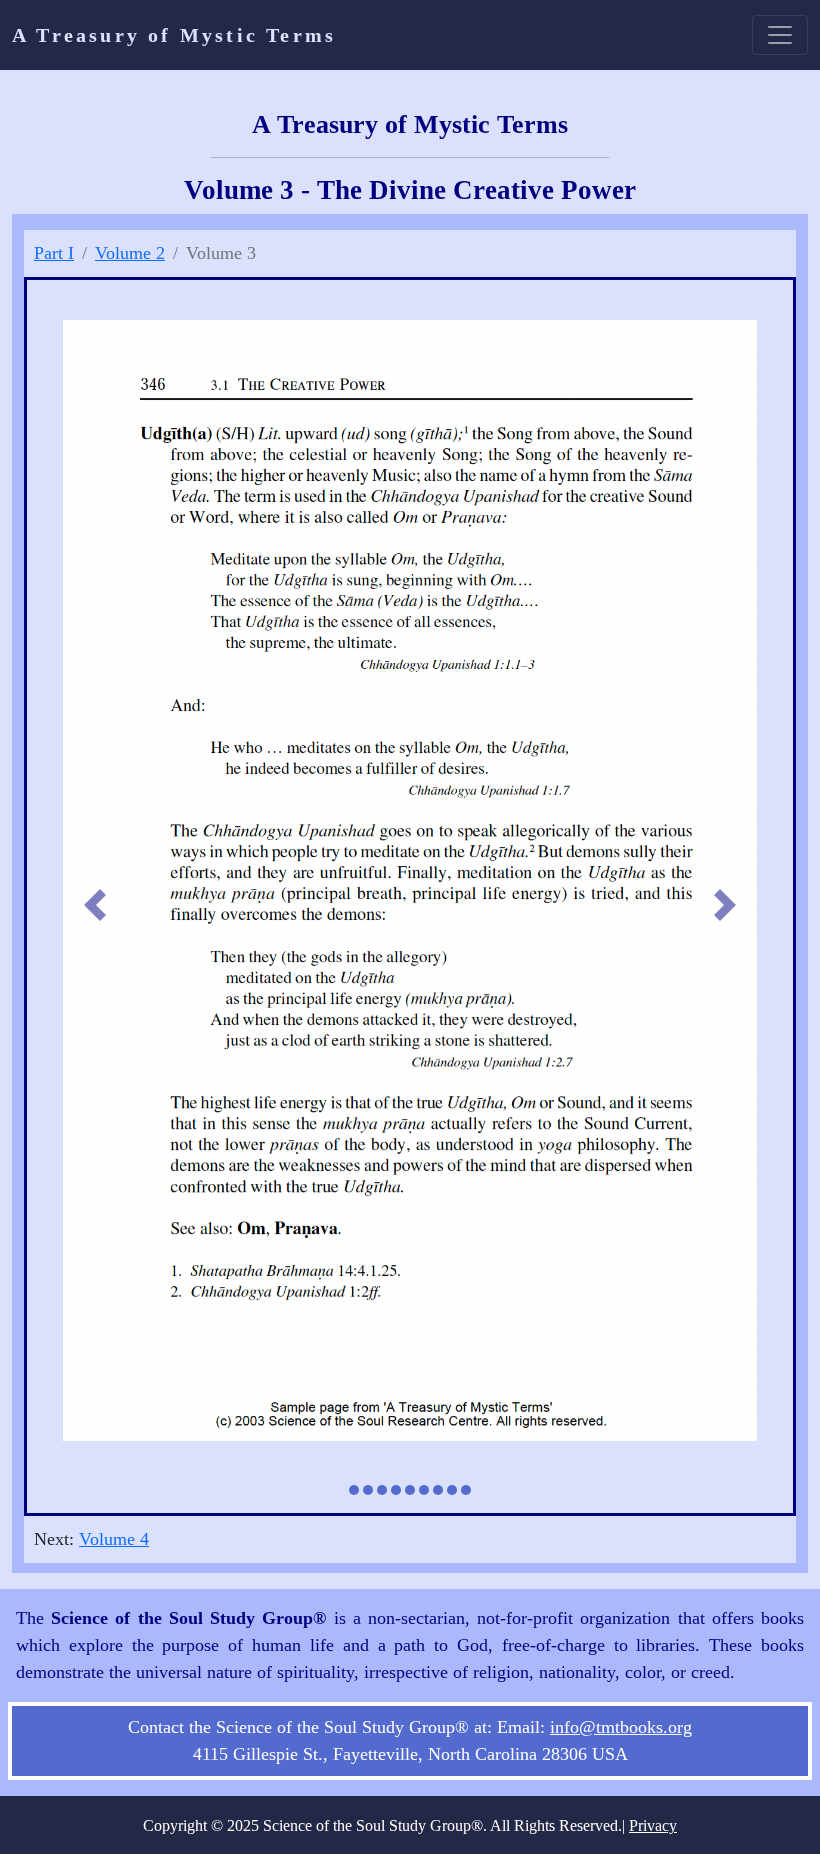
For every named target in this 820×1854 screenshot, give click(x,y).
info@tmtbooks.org (621, 1730)
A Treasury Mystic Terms (174, 35)
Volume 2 (130, 253)
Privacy (653, 1828)
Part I (54, 253)
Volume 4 (114, 1542)
